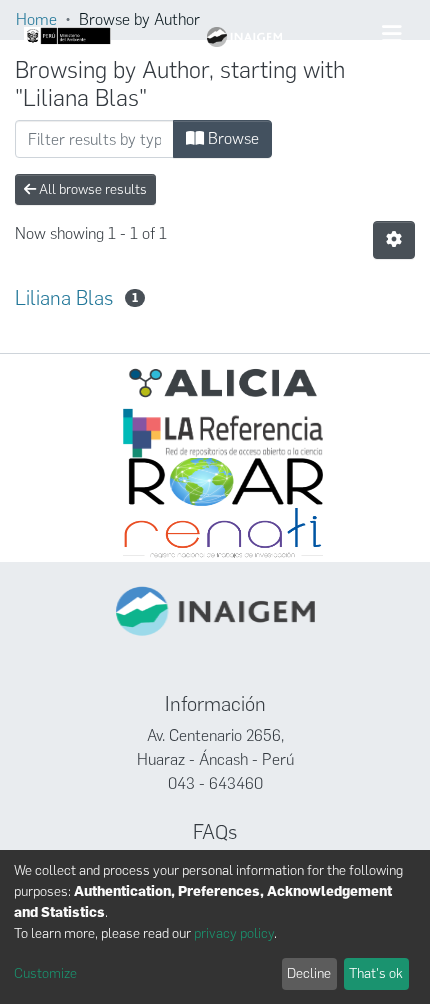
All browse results (91, 189)
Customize (45, 973)
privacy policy (234, 933)
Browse (231, 138)
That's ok (376, 973)
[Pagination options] (394, 240)
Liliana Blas (64, 298)
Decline (309, 973)
